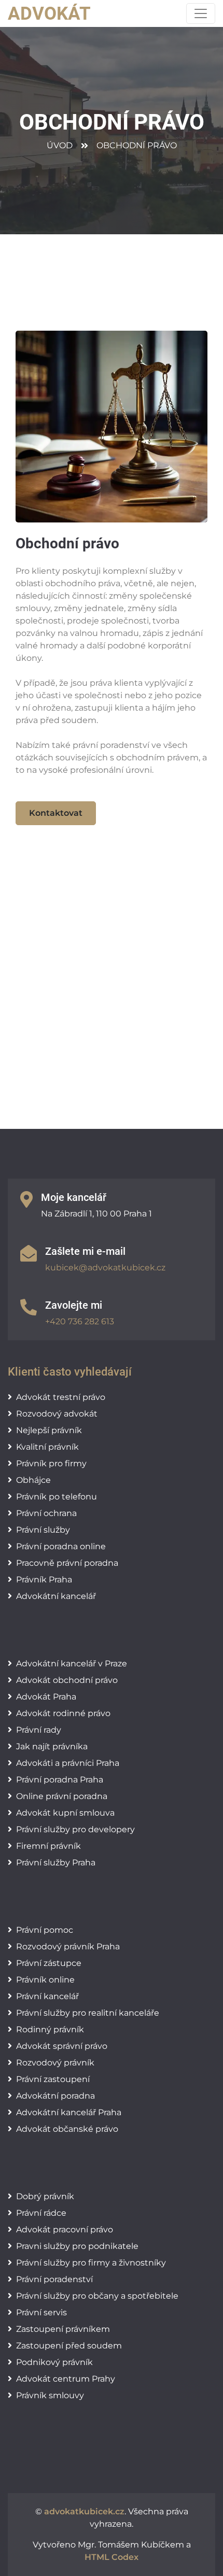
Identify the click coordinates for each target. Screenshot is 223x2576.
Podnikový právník (54, 2362)
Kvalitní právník (47, 1447)
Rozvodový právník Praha (68, 1947)
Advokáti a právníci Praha (68, 1763)
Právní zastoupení (53, 2079)
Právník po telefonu (57, 1497)
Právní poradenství (54, 2279)
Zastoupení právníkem (63, 2329)
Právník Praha (44, 1580)
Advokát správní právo (62, 2046)
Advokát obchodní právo (67, 1680)
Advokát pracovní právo (65, 2230)
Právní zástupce (49, 1963)
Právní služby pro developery (75, 1829)
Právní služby (43, 1530)
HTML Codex (112, 2557)
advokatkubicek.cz (84, 2511)
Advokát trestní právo (61, 1397)
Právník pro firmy (51, 1463)
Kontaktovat (56, 813)
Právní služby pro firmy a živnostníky (91, 2263)
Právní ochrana (46, 1513)
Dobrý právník (45, 2196)
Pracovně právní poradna (67, 1563)
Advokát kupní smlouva (65, 1813)
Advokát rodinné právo (63, 1713)
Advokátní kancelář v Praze (72, 1664)
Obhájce (33, 1480)
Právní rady (39, 1730)
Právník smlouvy (50, 2395)
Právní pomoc (45, 1930)
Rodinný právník (50, 2029)
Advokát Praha (46, 1697)
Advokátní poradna (55, 2096)
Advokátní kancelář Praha (69, 2112)
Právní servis (41, 2312)
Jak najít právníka (52, 1746)
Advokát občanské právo (67, 2129)
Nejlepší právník (49, 1430)
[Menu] (201, 13)
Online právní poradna (62, 1796)
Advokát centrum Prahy (66, 2379)
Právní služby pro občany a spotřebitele (97, 2296)
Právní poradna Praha (60, 1780)
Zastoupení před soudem (69, 2346)
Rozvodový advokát (57, 1414)
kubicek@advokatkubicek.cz (105, 1268)
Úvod (60, 145)
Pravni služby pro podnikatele (77, 2246)
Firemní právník (48, 1846)
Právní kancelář (47, 1996)
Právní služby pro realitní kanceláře (88, 2013)
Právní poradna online (61, 1546)
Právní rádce (41, 2213)
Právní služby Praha (56, 1863)
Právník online (45, 1980)
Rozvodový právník (55, 2063)
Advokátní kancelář (56, 1596)
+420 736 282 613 (80, 1321)
